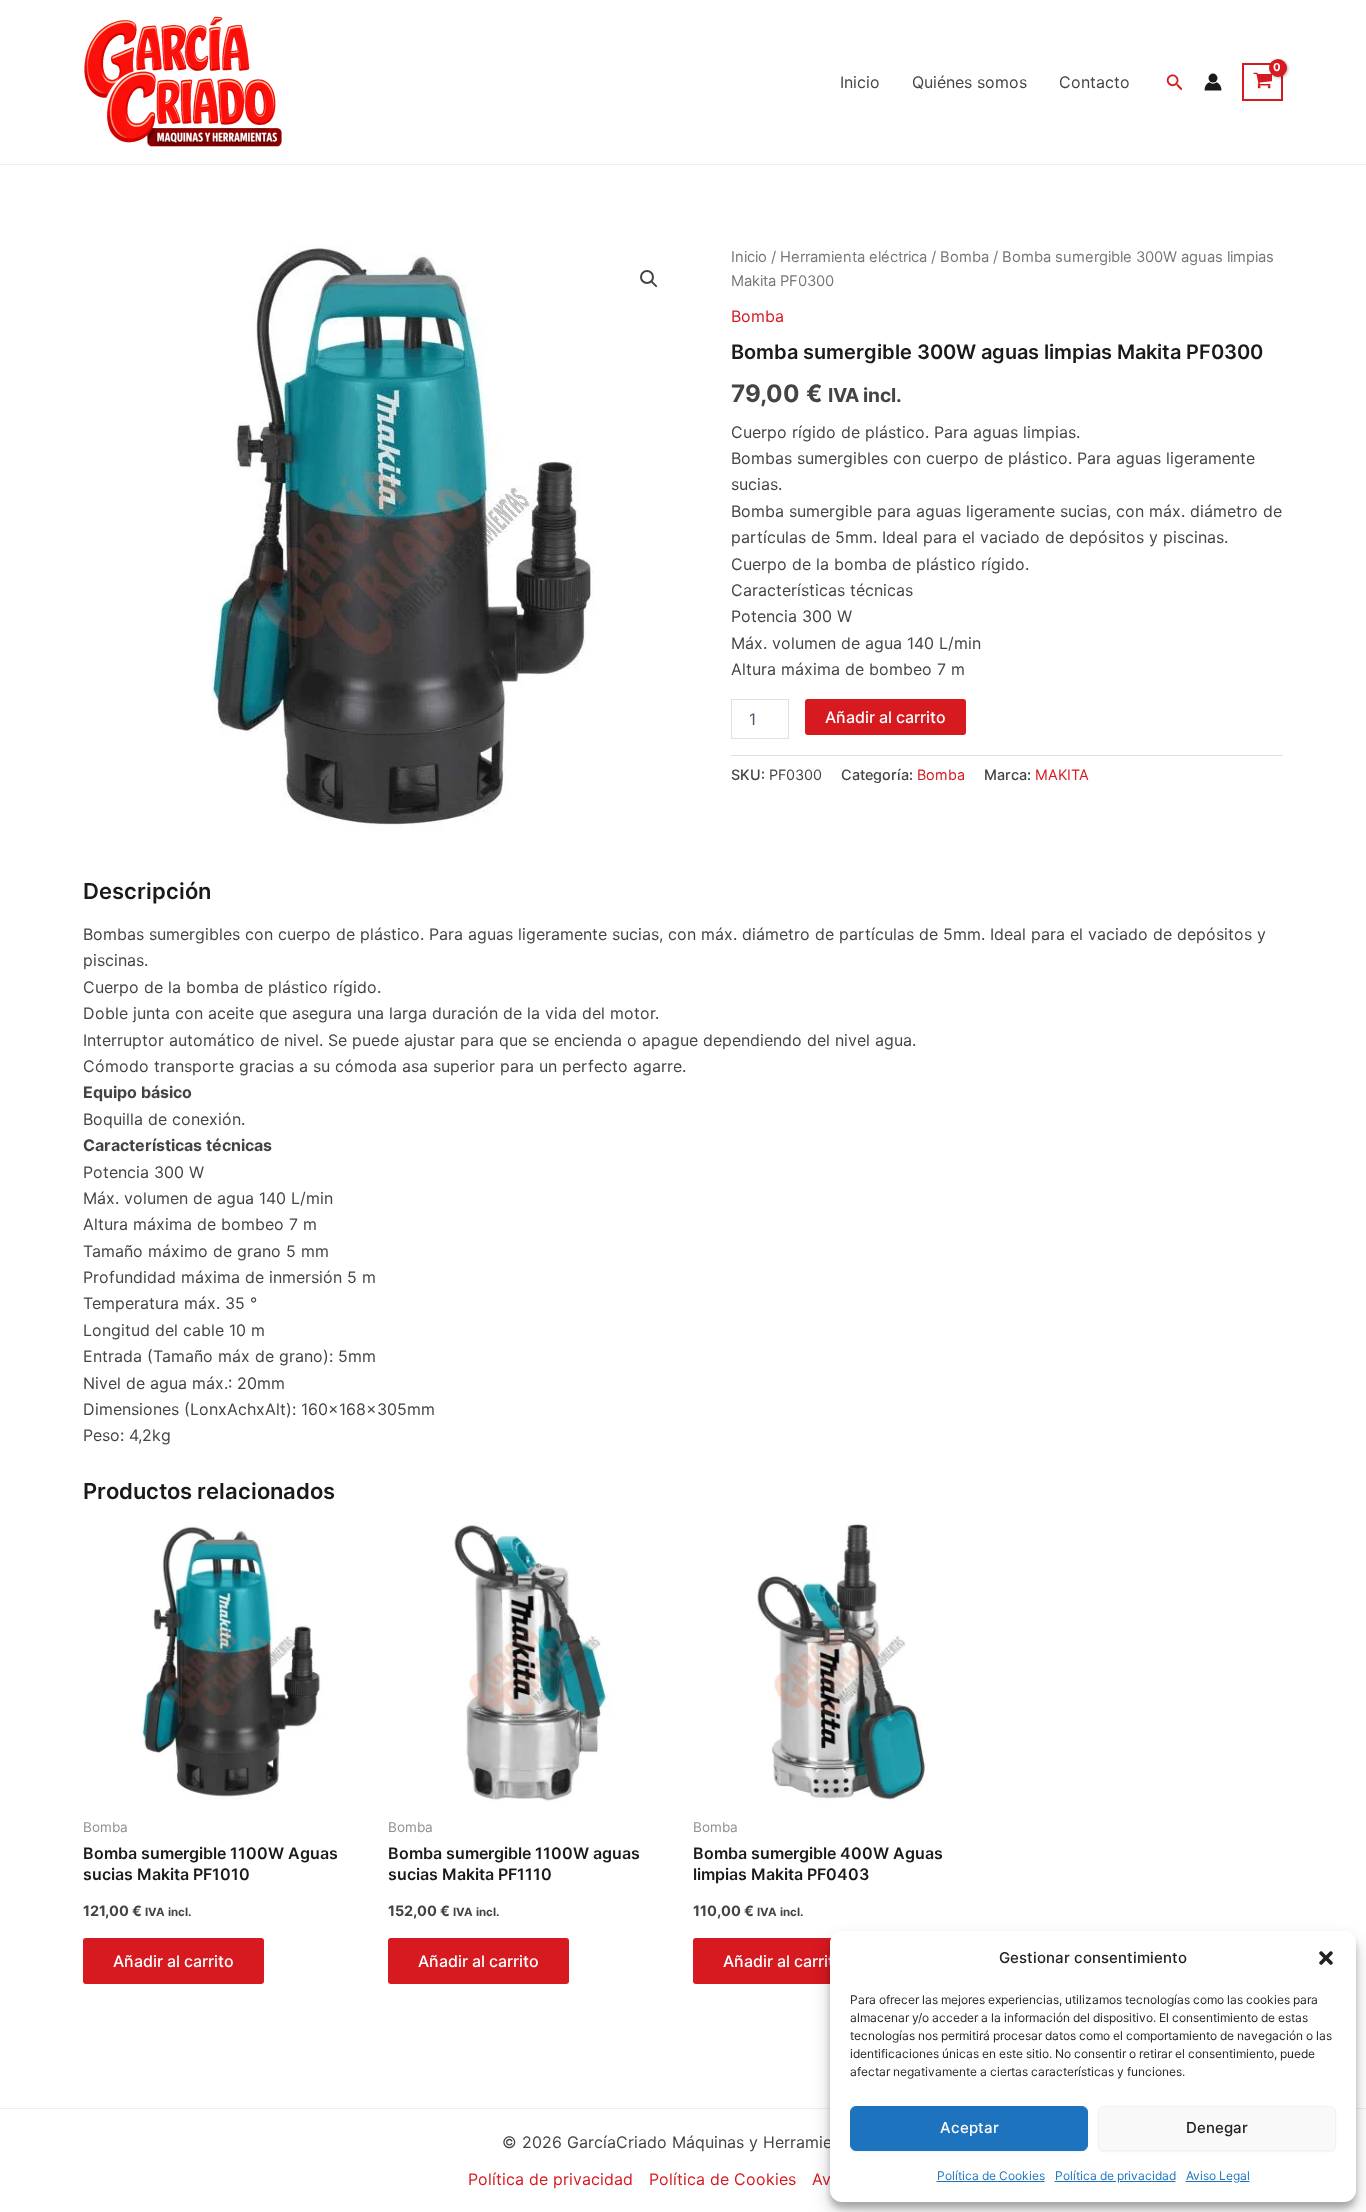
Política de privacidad (1115, 2175)
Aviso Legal (1218, 2175)
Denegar (1217, 2127)
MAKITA (1062, 774)
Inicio (860, 82)
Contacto (1094, 82)
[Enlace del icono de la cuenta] (1213, 82)
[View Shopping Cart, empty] (1262, 82)
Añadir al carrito (885, 717)
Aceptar (969, 2127)
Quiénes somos (969, 82)
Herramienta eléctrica (853, 257)
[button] (1326, 1958)
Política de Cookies (991, 2175)
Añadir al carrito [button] (173, 1961)
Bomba (964, 257)
